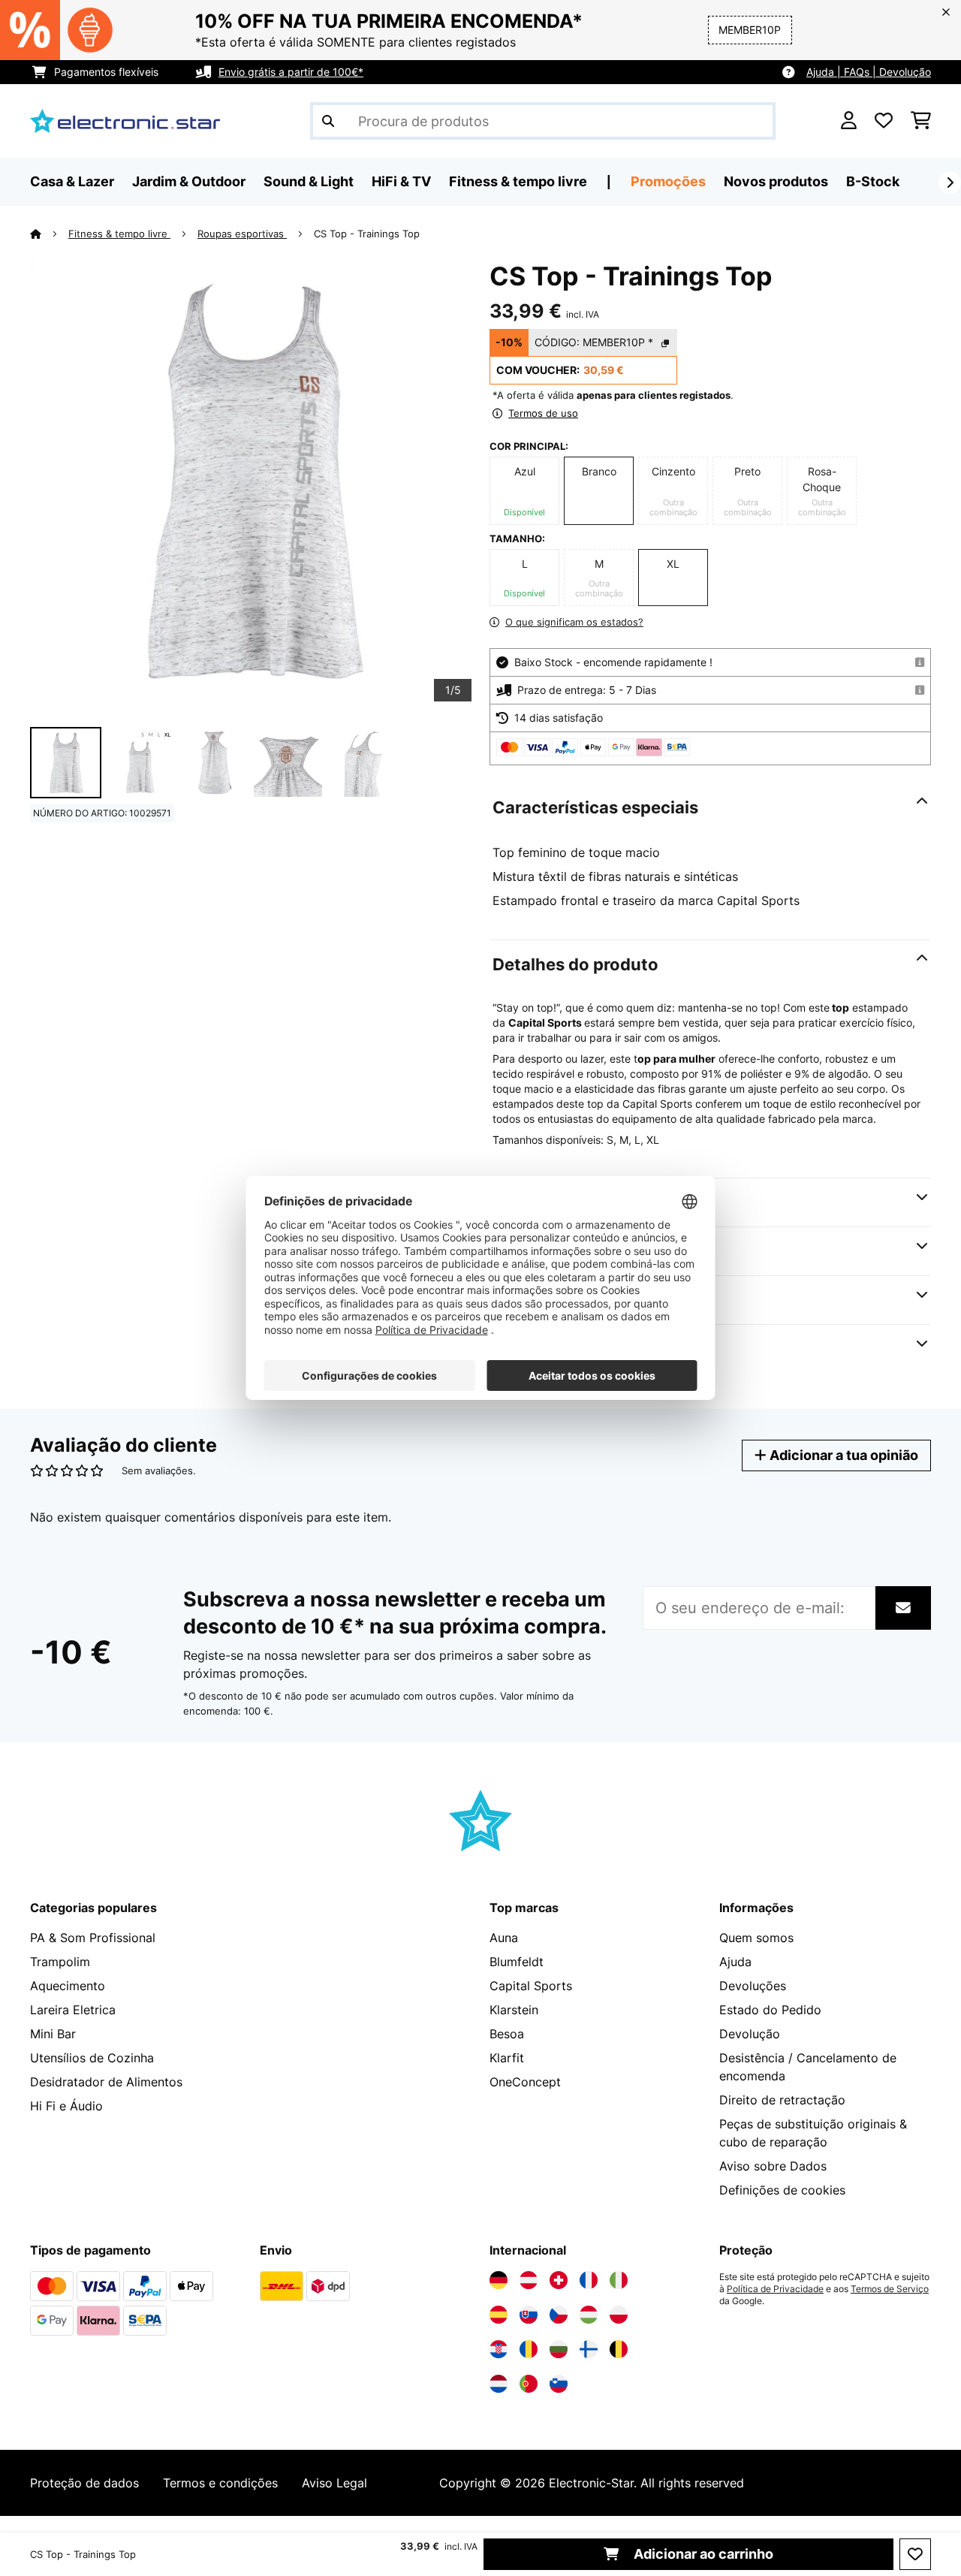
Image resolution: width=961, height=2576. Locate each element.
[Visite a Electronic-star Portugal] (529, 2384)
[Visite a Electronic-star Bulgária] (559, 2349)
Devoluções (753, 1986)
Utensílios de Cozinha (92, 2058)
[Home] (49, 234)
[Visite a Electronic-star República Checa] (559, 2315)
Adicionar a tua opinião (842, 1455)
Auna (504, 1938)
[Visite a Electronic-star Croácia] (499, 2349)
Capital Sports (531, 1986)
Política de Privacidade (775, 2289)
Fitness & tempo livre (119, 234)
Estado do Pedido (770, 2010)
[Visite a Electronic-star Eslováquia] (529, 2315)
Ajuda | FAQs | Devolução (869, 72)
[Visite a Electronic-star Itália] (619, 2280)
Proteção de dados (84, 2483)
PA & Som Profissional (93, 1938)
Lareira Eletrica (73, 2010)
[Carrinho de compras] (921, 121)
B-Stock (873, 181)
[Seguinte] (950, 182)
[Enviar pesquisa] (328, 121)
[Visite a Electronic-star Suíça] (559, 2280)
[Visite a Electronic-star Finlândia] (589, 2349)
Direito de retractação (782, 2100)
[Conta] (849, 121)
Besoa (507, 2034)
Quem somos (756, 1938)
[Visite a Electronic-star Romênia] (529, 2349)
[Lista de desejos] (884, 121)
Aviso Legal (334, 2483)
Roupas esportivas (242, 234)
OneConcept (525, 2082)
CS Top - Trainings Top (367, 234)
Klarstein (514, 2010)
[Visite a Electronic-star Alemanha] (499, 2280)
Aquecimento (68, 1986)
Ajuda (735, 1962)
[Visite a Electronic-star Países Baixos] (499, 2384)
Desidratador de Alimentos (106, 2082)
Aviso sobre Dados (773, 2166)
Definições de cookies (782, 2190)
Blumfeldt (517, 1962)
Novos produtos (776, 181)
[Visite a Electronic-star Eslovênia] (559, 2384)
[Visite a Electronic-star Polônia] (619, 2315)
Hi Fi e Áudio (66, 2106)
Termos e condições (220, 2483)
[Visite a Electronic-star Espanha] (499, 2315)
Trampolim (60, 1962)
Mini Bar (53, 2034)
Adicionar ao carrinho (702, 2554)
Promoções (668, 181)
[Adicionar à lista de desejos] (915, 2554)
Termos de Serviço (890, 2289)
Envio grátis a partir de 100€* (291, 72)
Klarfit (507, 2058)
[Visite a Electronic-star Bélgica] (619, 2349)
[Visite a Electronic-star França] (589, 2280)
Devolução (750, 2034)
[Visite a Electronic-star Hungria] (589, 2315)
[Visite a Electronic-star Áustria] (529, 2280)
